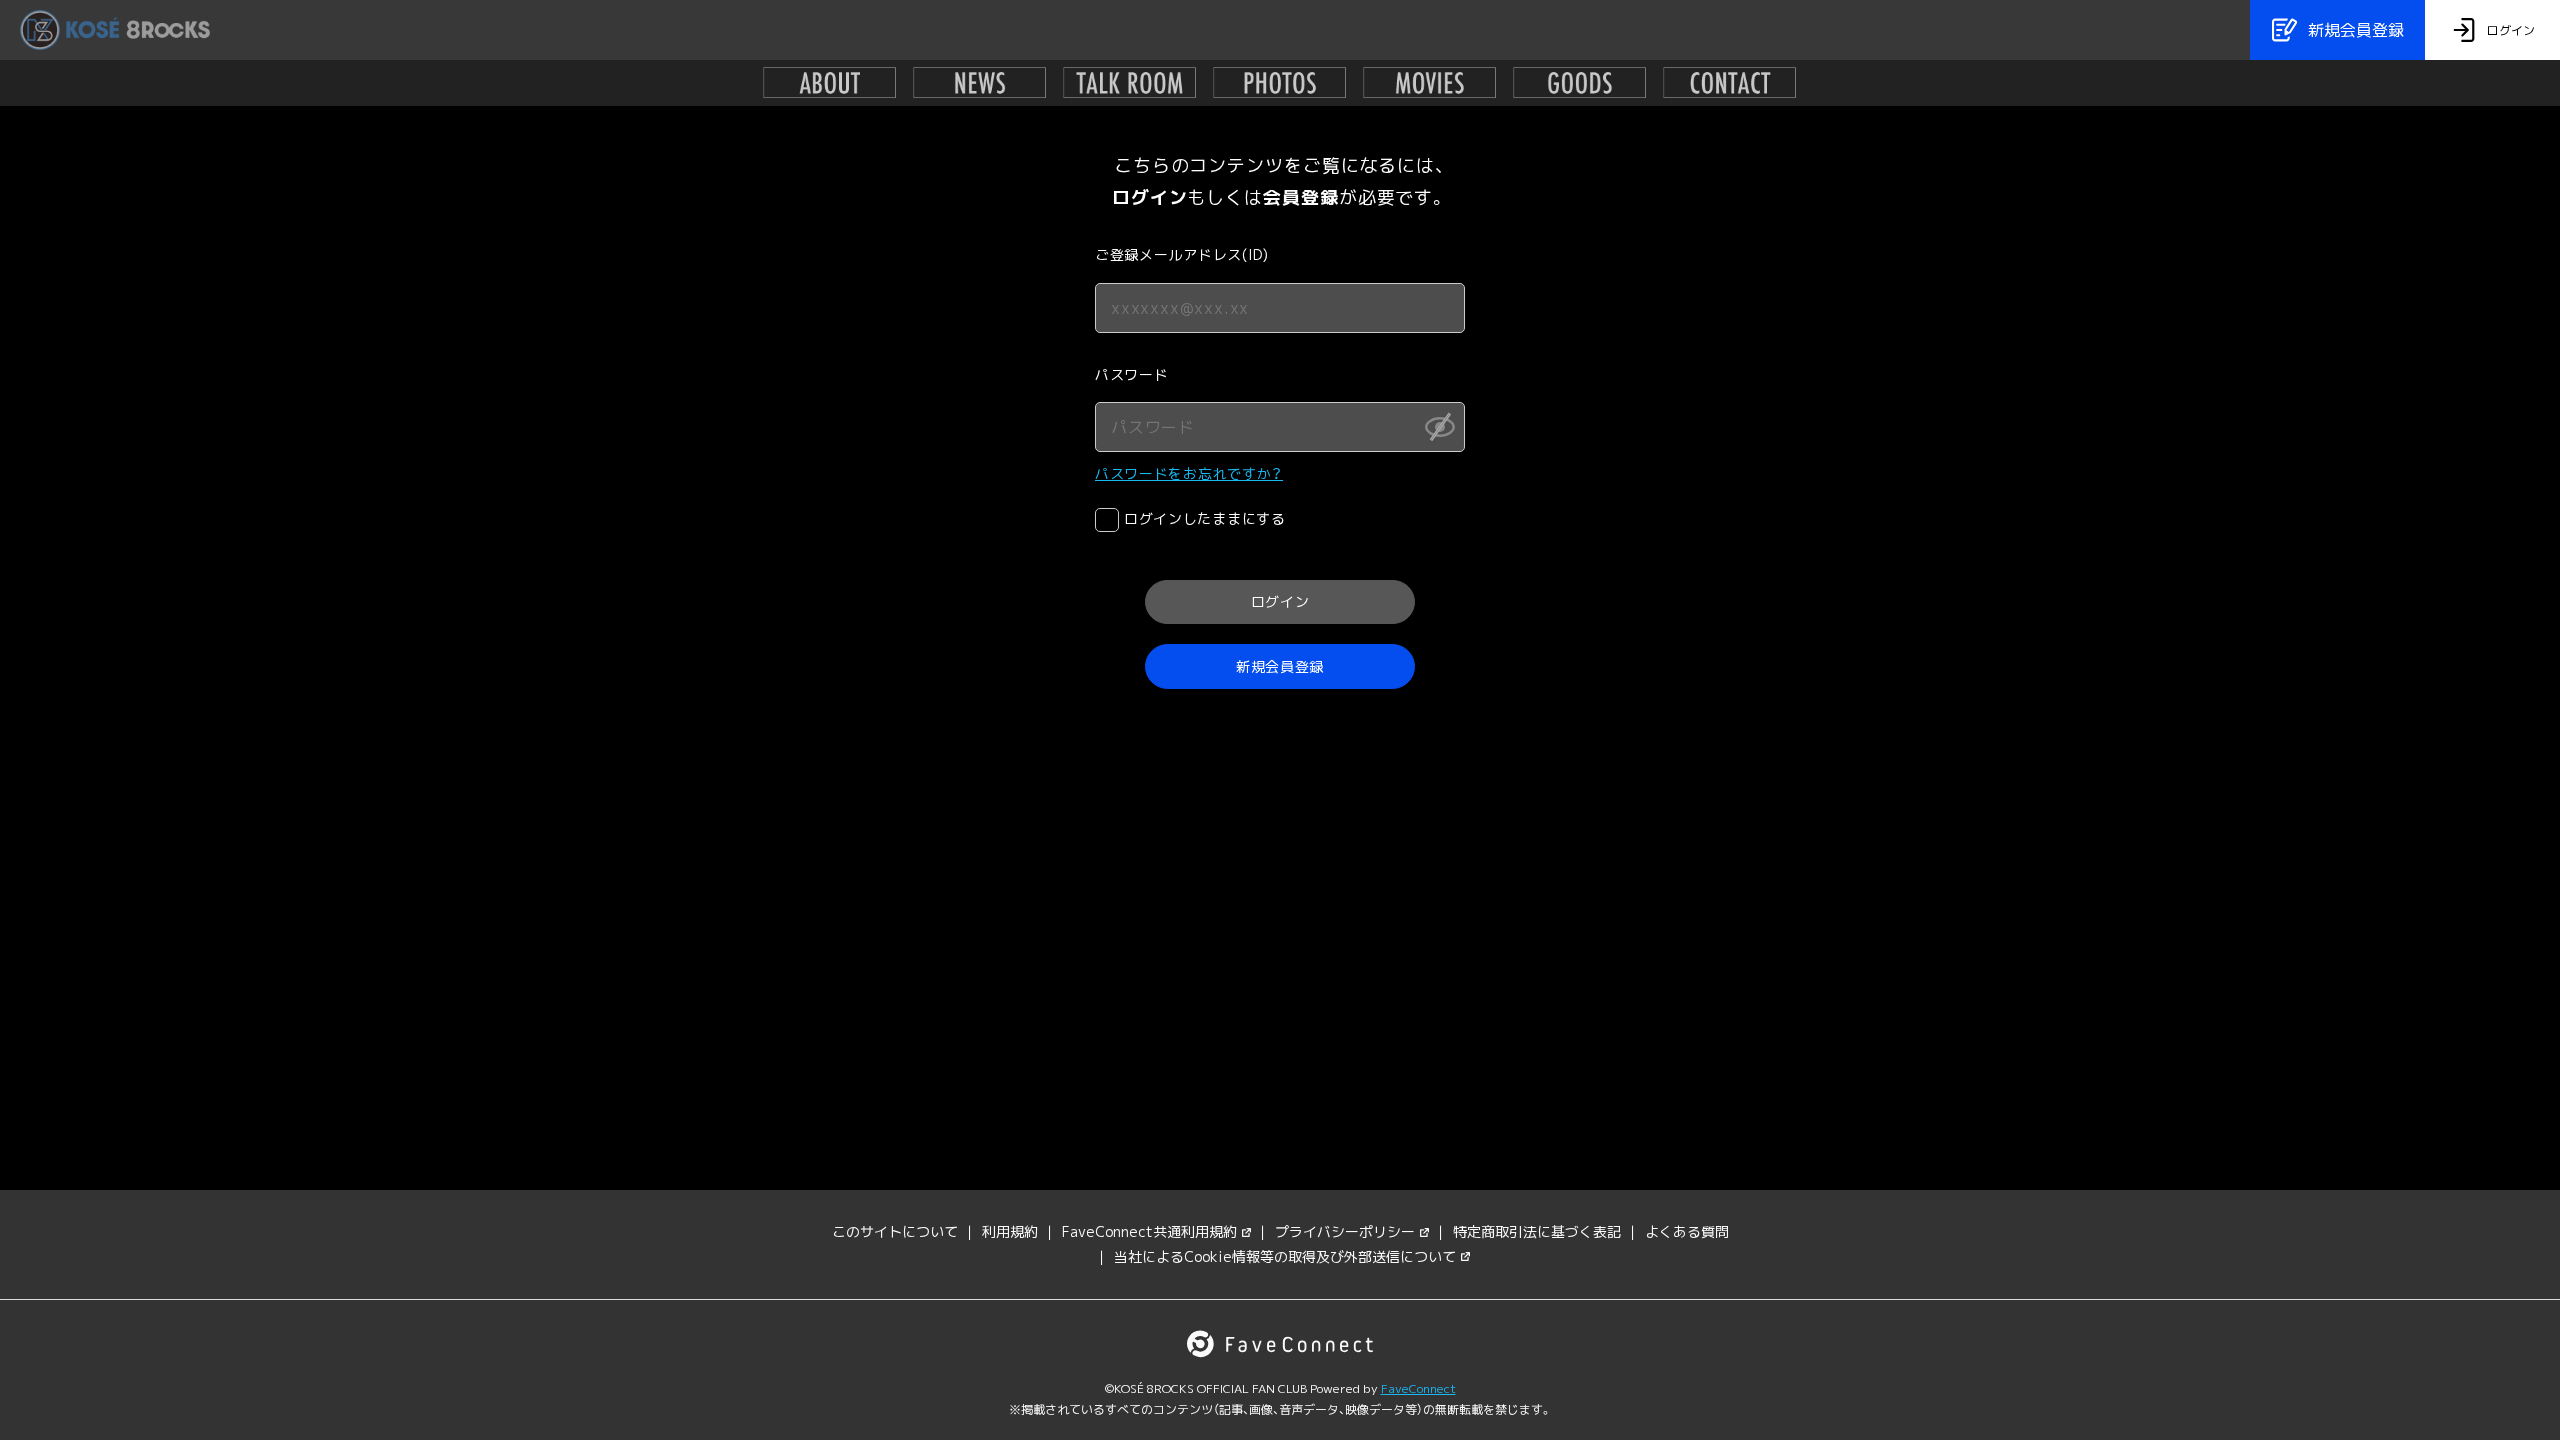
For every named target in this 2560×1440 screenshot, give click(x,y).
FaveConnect (1418, 1388)
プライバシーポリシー (1345, 1231)
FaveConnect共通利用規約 (1149, 1231)
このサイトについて (895, 1231)
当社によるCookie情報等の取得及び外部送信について (1285, 1256)
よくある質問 (1687, 1231)
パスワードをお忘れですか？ (1189, 473)
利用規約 (1010, 1231)
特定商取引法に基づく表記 (1537, 1231)
